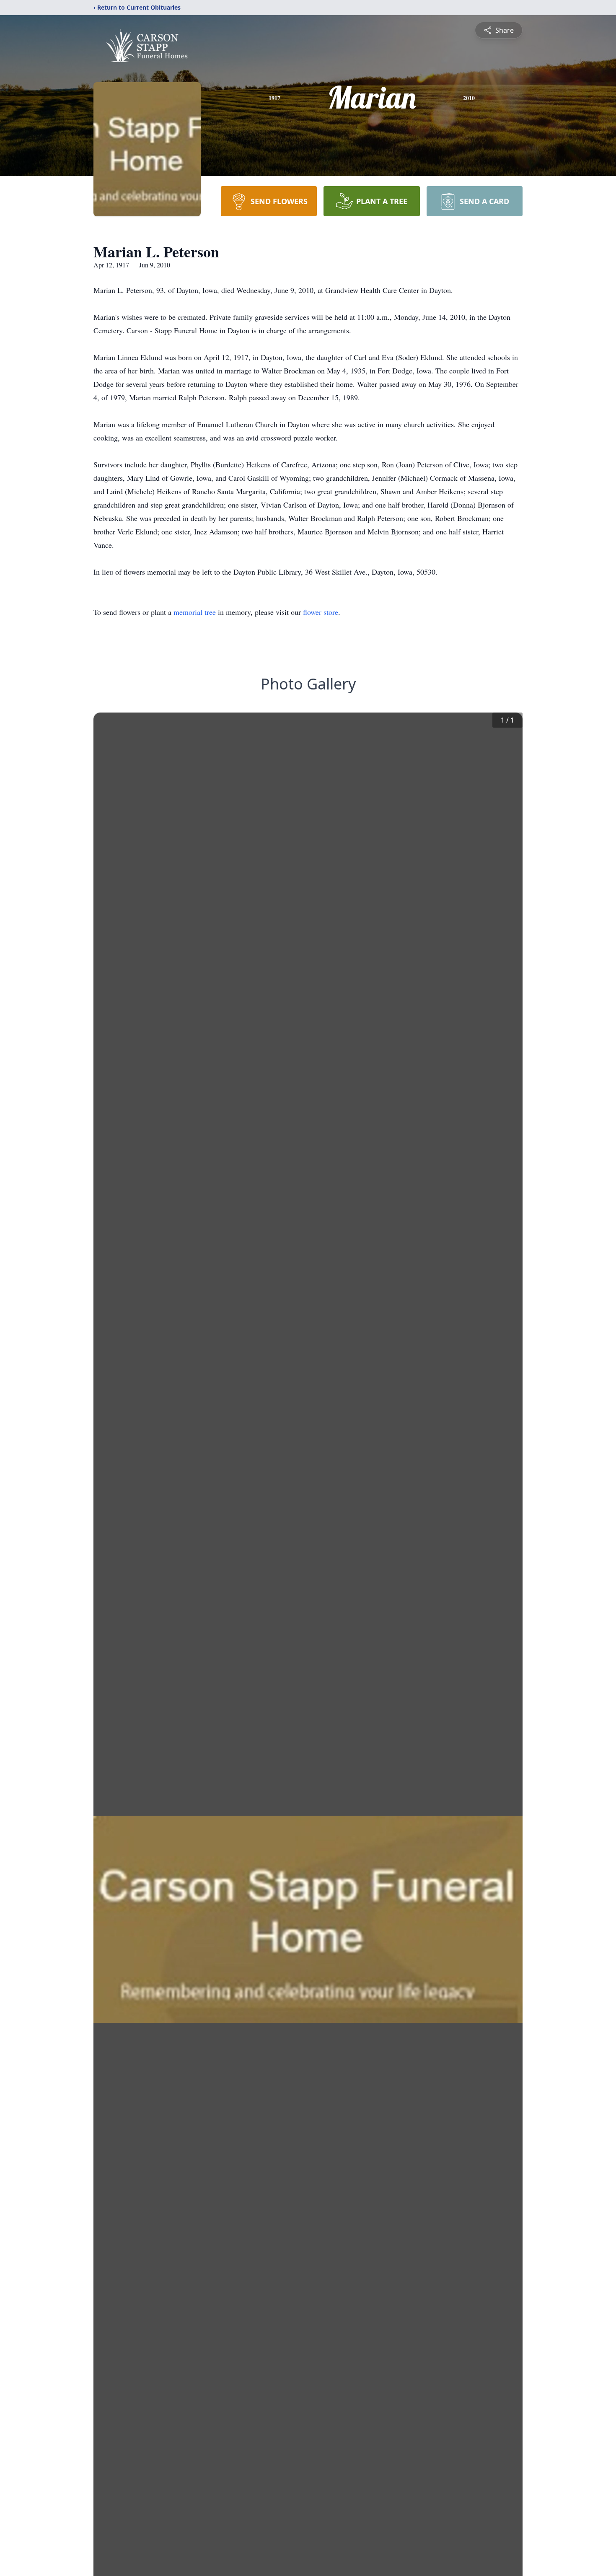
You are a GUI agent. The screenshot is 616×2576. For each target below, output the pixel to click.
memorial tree (195, 612)
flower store (321, 612)
